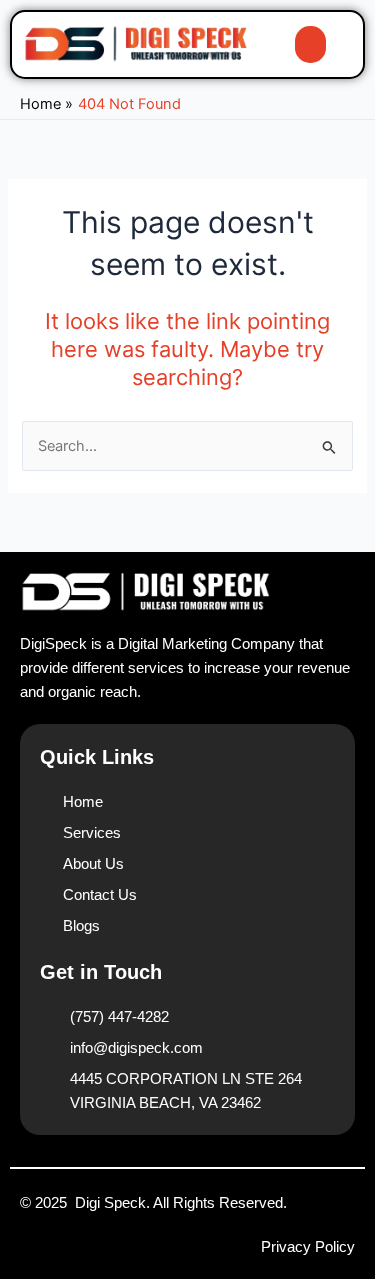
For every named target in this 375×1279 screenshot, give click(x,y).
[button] (311, 45)
